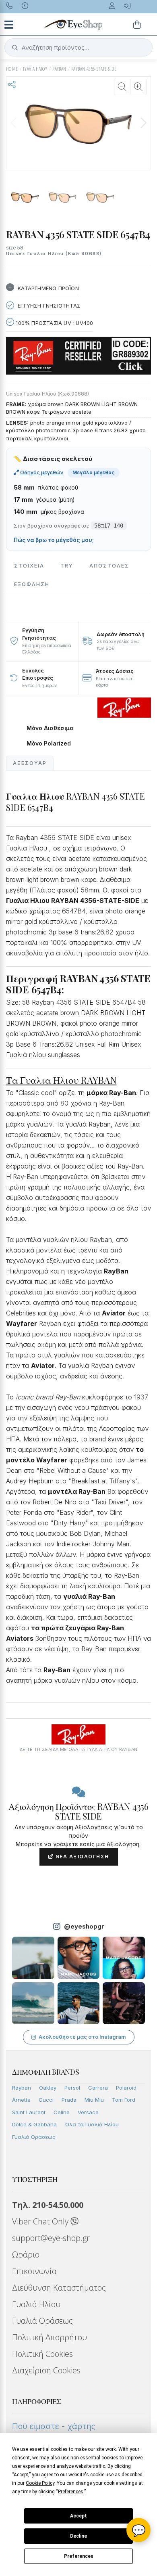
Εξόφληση (32, 584)
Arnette (21, 2100)
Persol (72, 2088)
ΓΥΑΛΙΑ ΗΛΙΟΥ (35, 69)
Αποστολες (109, 566)
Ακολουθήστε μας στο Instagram (82, 2037)
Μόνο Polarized (49, 743)
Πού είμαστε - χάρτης (54, 2426)
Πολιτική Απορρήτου (50, 2337)
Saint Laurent (29, 2112)
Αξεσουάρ (30, 763)
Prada (69, 2100)
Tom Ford (124, 2100)
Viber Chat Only (41, 2221)
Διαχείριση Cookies (46, 2370)
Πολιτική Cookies (42, 2354)
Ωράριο (26, 2255)
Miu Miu (94, 2100)
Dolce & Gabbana (34, 2124)
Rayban (22, 2088)
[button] (143, 123)
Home (12, 69)
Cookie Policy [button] (40, 2483)
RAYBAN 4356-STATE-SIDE (94, 69)
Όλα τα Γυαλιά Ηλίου (92, 2124)
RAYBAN (59, 69)
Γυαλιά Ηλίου (36, 2304)
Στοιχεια (29, 566)
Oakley (48, 2088)
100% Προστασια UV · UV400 (54, 323)
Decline (78, 2536)
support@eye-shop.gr (51, 2238)
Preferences (79, 2556)
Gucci (46, 2100)
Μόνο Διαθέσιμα (50, 728)
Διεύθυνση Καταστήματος (59, 2288)
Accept (78, 2516)
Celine (62, 2112)
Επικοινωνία (34, 2271)
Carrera (98, 2088)
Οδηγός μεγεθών (41, 472)
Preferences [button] (71, 2492)
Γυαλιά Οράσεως (34, 2137)
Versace (88, 2112)
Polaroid (126, 2088)
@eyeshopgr (84, 1926)
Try (67, 566)
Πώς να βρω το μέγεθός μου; (54, 540)
